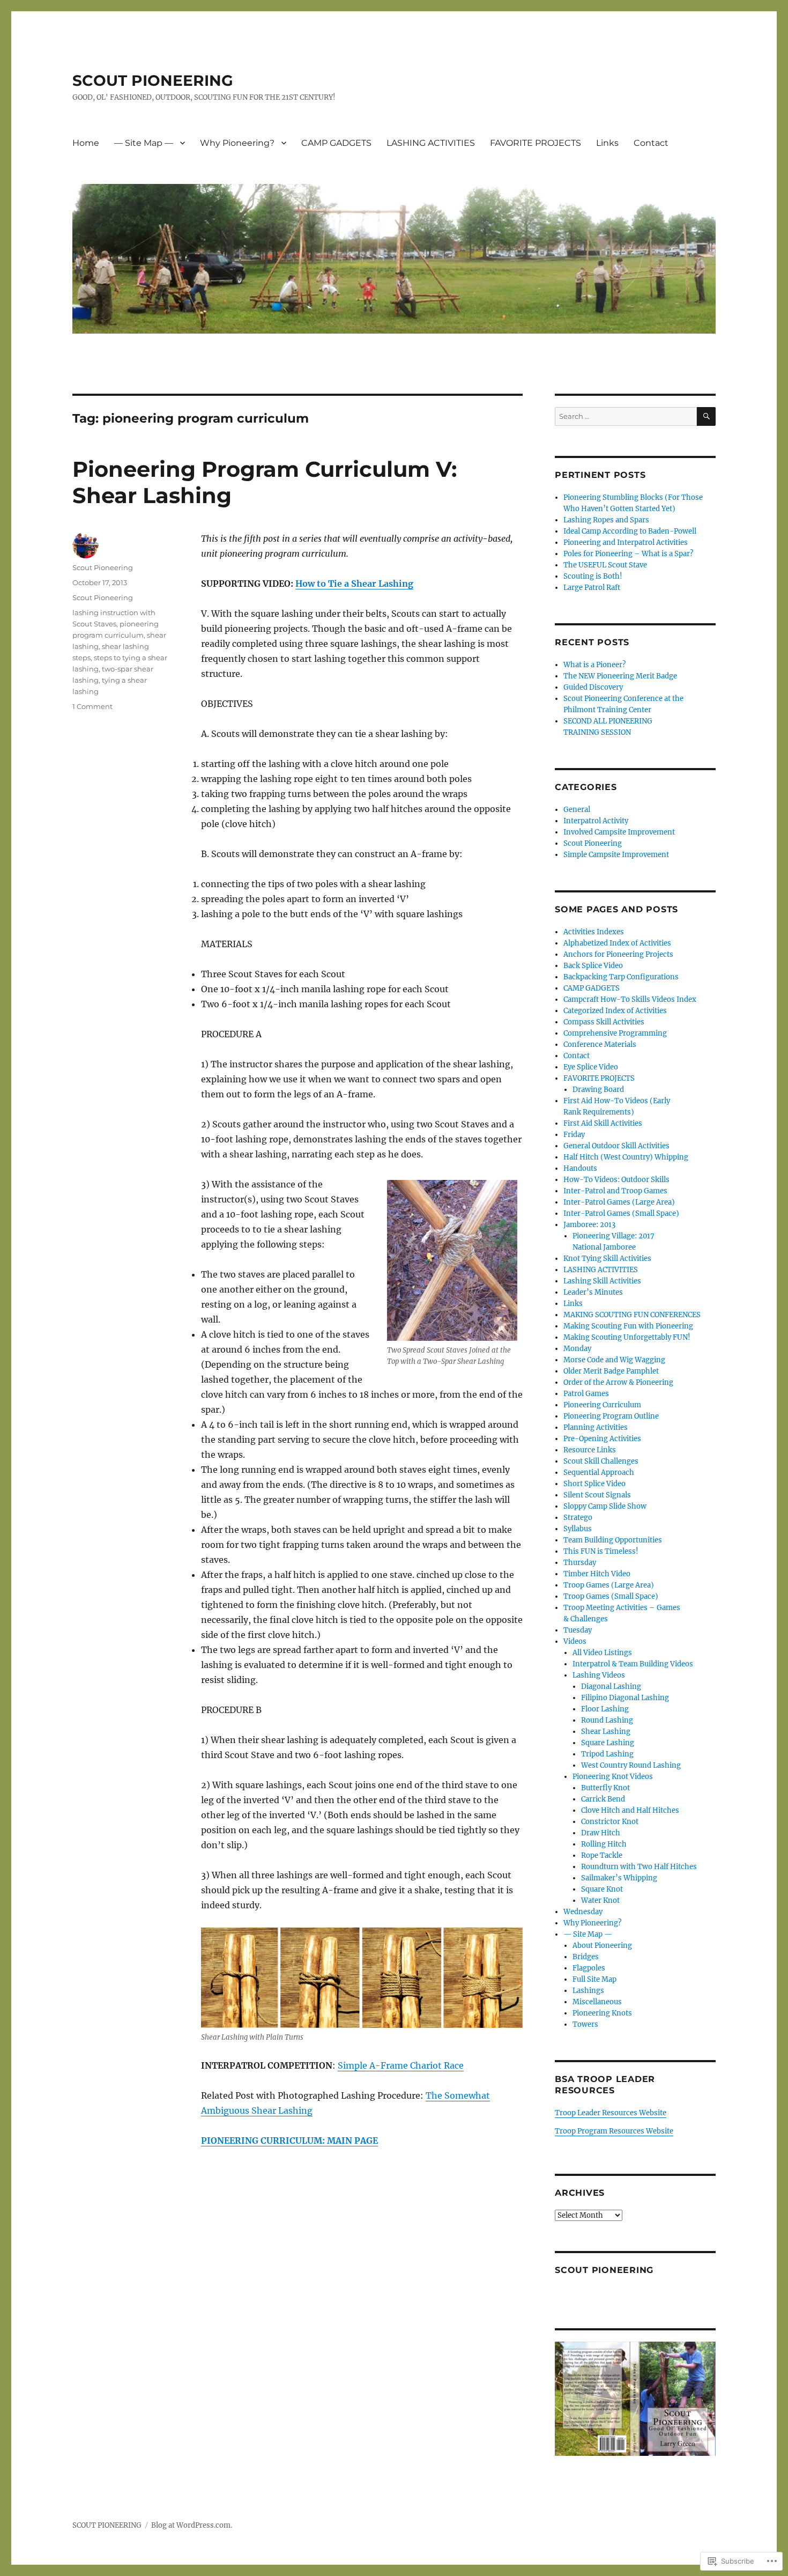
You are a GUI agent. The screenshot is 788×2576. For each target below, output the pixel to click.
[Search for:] (626, 416)
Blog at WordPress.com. (192, 2525)
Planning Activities (596, 1427)
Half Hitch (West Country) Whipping (626, 1157)
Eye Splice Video (591, 1067)
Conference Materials (600, 1045)
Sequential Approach (599, 1472)
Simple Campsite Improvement (616, 855)
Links (607, 143)
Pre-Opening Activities (602, 1439)
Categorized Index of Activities (615, 1011)
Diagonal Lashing (611, 1686)
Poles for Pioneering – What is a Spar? (628, 554)
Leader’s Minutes (593, 1292)
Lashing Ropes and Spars (606, 520)
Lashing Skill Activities (602, 1281)
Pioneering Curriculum (602, 1405)
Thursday (580, 1563)
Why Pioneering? (237, 143)
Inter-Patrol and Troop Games (615, 1191)
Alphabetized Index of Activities (617, 943)
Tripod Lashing (607, 1754)
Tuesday (578, 1630)
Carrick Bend (603, 1799)
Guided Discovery (593, 687)
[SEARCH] (706, 416)
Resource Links (590, 1450)
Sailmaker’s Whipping (619, 1878)
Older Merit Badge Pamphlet (611, 1371)
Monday (577, 1349)
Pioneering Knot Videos (613, 1777)
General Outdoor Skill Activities (616, 1146)
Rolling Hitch (604, 1844)
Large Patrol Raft (592, 588)
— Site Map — (144, 143)
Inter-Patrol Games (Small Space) (621, 1213)
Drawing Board (598, 1090)
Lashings (588, 1991)
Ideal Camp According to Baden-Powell (630, 531)
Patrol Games (586, 1394)
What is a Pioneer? (594, 665)
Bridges (586, 1957)
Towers (585, 2024)
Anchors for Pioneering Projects (618, 954)
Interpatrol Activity (596, 821)
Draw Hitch (601, 1833)
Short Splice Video (594, 1484)
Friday (574, 1135)
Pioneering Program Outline (611, 1416)
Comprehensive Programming (615, 1033)
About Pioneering (602, 1946)
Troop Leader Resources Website (611, 2113)
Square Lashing (608, 1743)
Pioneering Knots (602, 2013)
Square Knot (602, 1889)
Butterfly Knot (605, 1788)
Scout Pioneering (103, 567)
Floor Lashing (605, 1709)
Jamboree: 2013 (589, 1225)
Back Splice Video (593, 966)
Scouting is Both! (593, 576)
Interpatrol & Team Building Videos (633, 1664)
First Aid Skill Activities (603, 1123)
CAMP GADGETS (336, 143)
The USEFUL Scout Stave (605, 565)
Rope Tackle (602, 1855)
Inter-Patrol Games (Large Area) (619, 1202)
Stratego (578, 1518)
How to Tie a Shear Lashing (354, 584)
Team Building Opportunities (613, 1540)
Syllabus (578, 1529)
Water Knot (600, 1900)
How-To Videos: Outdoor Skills (616, 1180)
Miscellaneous (597, 2002)
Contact (651, 143)
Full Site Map (594, 1979)
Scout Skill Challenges (601, 1461)
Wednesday (583, 1912)
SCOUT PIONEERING (153, 80)
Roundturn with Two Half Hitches (639, 1867)
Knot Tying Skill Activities (607, 1259)
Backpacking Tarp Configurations (621, 977)
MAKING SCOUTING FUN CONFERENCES (632, 1315)
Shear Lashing (606, 1732)
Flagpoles (589, 1968)
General (577, 810)
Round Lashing (607, 1720)
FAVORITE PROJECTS (536, 143)
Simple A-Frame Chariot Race (401, 2065)
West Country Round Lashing (631, 1765)
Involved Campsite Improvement (619, 832)
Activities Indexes (594, 932)
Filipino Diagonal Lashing (625, 1698)
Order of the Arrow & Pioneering (618, 1382)
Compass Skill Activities (604, 1022)
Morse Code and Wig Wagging (614, 1360)
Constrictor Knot (610, 1822)
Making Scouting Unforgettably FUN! (627, 1337)
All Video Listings (602, 1653)
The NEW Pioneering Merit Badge (620, 676)
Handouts (580, 1168)
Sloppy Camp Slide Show (605, 1506)
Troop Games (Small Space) (611, 1596)
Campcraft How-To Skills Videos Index (630, 999)
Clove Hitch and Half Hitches (630, 1810)
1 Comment (92, 706)
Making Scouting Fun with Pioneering (628, 1326)
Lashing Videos (599, 1675)
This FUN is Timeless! (601, 1551)
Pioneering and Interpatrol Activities (626, 542)
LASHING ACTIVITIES (431, 143)
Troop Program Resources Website (614, 2131)
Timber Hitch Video (597, 1574)
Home (86, 143)
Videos (575, 1641)
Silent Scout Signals (597, 1495)
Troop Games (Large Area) (609, 1585)
